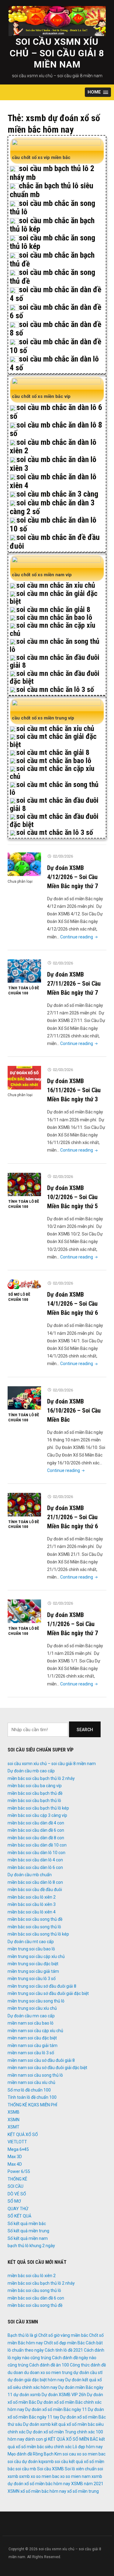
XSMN (14, 2120)
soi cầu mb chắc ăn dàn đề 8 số (55, 329)
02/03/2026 (63, 856)
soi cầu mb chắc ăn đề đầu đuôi (55, 542)
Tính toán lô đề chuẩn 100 (24, 990)
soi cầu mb (26, 2469)
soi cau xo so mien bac (84, 2454)
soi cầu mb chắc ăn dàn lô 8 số (56, 429)
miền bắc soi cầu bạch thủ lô (34, 1801)
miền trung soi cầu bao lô (31, 1949)
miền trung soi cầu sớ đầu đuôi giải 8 (42, 1986)
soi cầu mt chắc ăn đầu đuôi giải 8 (54, 804)
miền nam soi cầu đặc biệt (32, 2038)
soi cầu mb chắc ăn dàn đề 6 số (55, 311)
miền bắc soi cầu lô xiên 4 (32, 1912)
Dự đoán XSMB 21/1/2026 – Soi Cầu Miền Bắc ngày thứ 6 (73, 1517)
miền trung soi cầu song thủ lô (36, 2001)
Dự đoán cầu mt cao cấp (31, 1942)
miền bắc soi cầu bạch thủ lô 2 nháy (41, 1778)
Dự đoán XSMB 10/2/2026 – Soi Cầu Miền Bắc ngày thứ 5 (73, 1197)
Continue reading (79, 937)
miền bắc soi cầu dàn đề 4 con (36, 1823)
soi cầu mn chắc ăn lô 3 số (55, 689)
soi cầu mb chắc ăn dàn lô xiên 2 (53, 446)
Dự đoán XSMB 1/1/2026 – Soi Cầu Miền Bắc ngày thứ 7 (73, 1624)
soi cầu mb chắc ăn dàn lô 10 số (53, 524)
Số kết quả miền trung (28, 2231)
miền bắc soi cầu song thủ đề (35, 1919)
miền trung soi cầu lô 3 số (32, 1979)
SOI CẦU (16, 2186)
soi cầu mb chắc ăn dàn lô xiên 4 (53, 481)
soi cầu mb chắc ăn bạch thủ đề (52, 259)
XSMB (14, 2112)
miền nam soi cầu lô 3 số (31, 2053)
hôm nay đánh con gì (27, 2439)
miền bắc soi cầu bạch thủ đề (35, 1793)
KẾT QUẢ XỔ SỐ (23, 2135)
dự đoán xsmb (27, 2395)
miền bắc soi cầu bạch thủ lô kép (38, 1808)
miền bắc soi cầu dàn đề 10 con (37, 1845)
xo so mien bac (45, 2476)
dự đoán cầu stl (88, 2373)
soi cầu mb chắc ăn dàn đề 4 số (55, 294)
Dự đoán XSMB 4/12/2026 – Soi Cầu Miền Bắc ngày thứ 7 (73, 877)
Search (85, 1730)
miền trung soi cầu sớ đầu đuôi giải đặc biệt (48, 1993)
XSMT (14, 2127)
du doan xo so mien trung (48, 2373)
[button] (98, 92)
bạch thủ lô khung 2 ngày (31, 2246)
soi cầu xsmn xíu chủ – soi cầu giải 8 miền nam (57, 53)
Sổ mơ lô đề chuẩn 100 (19, 1297)
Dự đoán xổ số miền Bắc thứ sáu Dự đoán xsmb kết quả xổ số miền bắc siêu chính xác (57, 2424)
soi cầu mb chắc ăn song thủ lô (52, 208)
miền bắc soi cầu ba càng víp (35, 1786)
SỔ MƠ (14, 2201)
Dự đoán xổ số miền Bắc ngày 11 (56, 2409)
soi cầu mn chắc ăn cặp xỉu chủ (52, 629)
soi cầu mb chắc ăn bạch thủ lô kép (52, 225)
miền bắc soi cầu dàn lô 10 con (36, 1853)
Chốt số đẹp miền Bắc (64, 2343)
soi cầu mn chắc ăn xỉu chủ (56, 585)
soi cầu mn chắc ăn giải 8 (53, 610)
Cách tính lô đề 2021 (64, 2350)
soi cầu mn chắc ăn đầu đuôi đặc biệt (55, 677)
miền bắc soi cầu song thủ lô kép (38, 1934)
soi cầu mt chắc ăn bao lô (54, 761)
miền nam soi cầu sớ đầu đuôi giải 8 (41, 2060)
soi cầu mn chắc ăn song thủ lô (55, 645)
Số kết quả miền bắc (27, 2224)
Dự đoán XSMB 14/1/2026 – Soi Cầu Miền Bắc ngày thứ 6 (73, 1304)
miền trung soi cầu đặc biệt (33, 1964)
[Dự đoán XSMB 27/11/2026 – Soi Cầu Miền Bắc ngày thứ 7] (24, 971)
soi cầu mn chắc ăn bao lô (54, 617)
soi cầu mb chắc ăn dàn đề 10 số (55, 346)
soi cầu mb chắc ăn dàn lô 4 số (54, 363)
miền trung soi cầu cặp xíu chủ (36, 1956)
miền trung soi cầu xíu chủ (32, 2008)
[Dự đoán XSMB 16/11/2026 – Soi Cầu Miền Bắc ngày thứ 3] (24, 1077)
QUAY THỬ (18, 2209)
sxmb (24, 2476)
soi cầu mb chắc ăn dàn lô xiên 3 (53, 464)
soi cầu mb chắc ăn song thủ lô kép (52, 242)
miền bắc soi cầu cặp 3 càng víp (37, 1815)
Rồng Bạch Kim (47, 2454)
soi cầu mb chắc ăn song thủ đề (52, 277)
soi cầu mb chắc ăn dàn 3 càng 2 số (52, 507)
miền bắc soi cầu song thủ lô (34, 1927)
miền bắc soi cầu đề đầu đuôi (35, 1890)
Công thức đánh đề (88, 2365)
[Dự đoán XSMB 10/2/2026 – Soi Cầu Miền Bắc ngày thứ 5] (24, 1184)
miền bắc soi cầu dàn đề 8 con (36, 1838)
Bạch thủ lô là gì (22, 2335)
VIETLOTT (17, 2142)
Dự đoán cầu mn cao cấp (31, 2016)
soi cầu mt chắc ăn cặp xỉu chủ (52, 772)
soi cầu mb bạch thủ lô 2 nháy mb (52, 173)
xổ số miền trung (83, 2491)
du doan (15, 2373)
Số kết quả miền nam (28, 2238)
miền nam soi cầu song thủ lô (35, 2075)
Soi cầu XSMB (50, 2469)
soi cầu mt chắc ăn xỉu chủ (55, 729)
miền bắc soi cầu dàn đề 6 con (36, 1830)
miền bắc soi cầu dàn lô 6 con (35, 1867)
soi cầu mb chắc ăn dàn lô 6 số (56, 412)
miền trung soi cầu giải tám (33, 1971)
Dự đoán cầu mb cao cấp (31, 1771)
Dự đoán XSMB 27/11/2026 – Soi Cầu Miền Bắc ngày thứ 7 (74, 984)
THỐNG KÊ (17, 2179)
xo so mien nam (75, 2476)
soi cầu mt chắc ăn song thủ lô (54, 789)
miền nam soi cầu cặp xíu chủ (35, 2031)
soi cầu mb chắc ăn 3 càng (57, 494)
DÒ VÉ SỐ (17, 2194)
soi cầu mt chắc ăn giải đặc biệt (53, 740)
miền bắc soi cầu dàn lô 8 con (35, 1882)
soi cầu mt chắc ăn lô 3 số (55, 832)
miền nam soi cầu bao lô (31, 2023)
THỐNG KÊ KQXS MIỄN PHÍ (32, 2105)
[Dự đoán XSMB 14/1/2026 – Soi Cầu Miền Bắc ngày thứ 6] (24, 1284)
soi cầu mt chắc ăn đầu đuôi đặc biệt (54, 820)
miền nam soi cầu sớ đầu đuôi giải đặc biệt (47, 2068)
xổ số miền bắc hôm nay (43, 2491)
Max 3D (15, 2157)
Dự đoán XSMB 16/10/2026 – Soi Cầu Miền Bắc (74, 1410)
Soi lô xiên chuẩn (81, 2469)
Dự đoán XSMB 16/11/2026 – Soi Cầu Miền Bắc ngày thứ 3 (74, 1090)
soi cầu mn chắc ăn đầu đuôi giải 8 (55, 661)
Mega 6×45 (18, 2149)
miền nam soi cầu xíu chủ (31, 2082)
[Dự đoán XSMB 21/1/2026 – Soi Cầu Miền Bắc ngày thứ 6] (24, 1504)
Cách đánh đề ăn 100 (49, 2365)
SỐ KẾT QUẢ (19, 2216)
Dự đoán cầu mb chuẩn (30, 1875)
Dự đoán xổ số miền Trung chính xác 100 (65, 2432)
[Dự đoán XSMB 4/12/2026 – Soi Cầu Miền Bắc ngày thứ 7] (24, 864)
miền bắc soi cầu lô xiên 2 (32, 1897)
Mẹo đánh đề (20, 2454)
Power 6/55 (19, 2171)
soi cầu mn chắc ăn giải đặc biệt (54, 597)
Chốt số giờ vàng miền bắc (63, 2335)
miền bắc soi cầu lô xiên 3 (32, 1904)
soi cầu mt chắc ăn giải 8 (53, 752)
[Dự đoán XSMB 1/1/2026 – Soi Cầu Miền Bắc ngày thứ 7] (24, 1611)
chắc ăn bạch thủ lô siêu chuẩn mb (52, 190)
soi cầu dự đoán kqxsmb (31, 2462)
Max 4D (15, 2164)
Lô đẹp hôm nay (88, 2447)
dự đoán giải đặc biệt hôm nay (36, 2380)
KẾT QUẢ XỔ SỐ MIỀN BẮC (73, 2439)
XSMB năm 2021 (87, 2484)
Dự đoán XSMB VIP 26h (64, 2395)
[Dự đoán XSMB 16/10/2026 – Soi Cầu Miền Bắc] (24, 1398)
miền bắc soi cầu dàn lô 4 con (35, 1860)
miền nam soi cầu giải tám (33, 2045)
